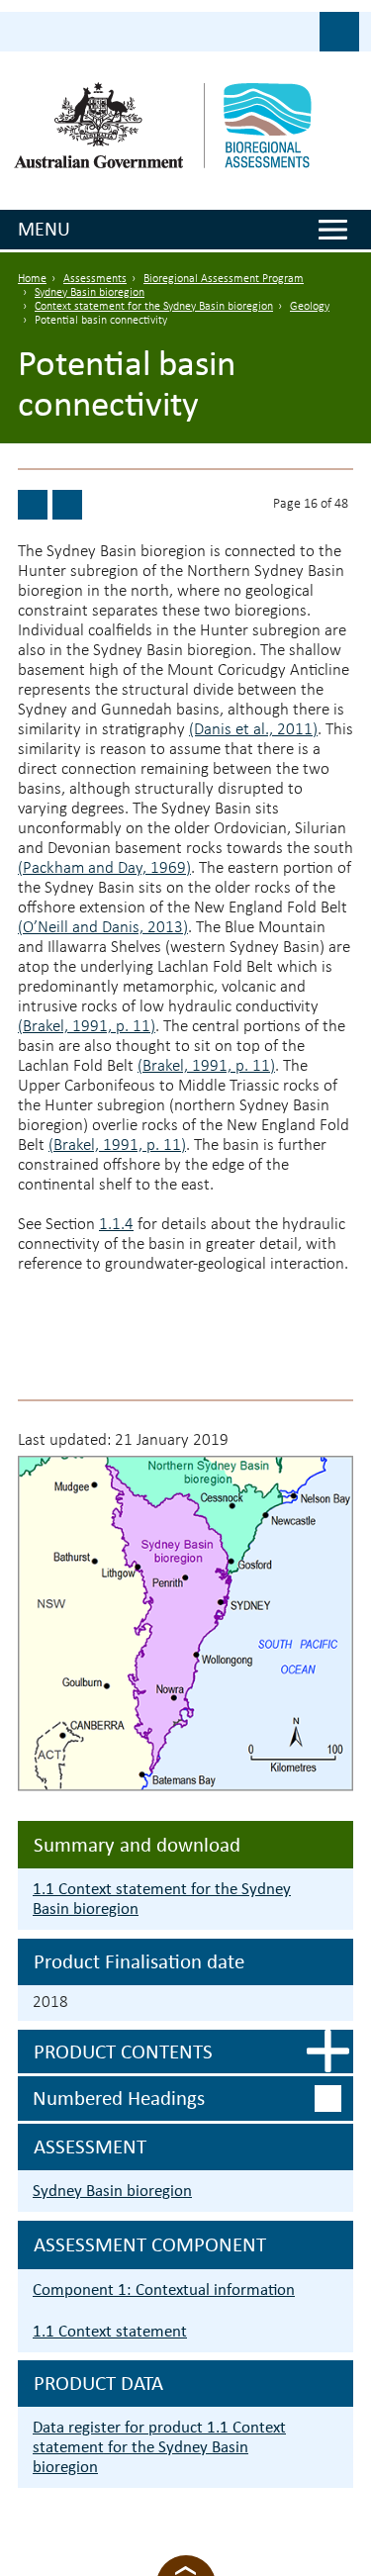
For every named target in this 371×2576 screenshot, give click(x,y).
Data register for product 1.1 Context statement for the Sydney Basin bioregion (159, 2447)
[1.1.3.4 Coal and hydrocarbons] (33, 505)
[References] (67, 505)
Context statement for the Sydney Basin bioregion (154, 307)
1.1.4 (116, 1225)
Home (32, 279)
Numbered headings (119, 2098)
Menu (44, 229)
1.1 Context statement (110, 2331)
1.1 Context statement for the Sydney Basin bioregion (162, 1899)
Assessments (95, 279)
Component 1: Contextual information (164, 2290)
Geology (310, 307)
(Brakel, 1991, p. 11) (87, 1027)
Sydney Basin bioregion (90, 293)
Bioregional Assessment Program (224, 279)
